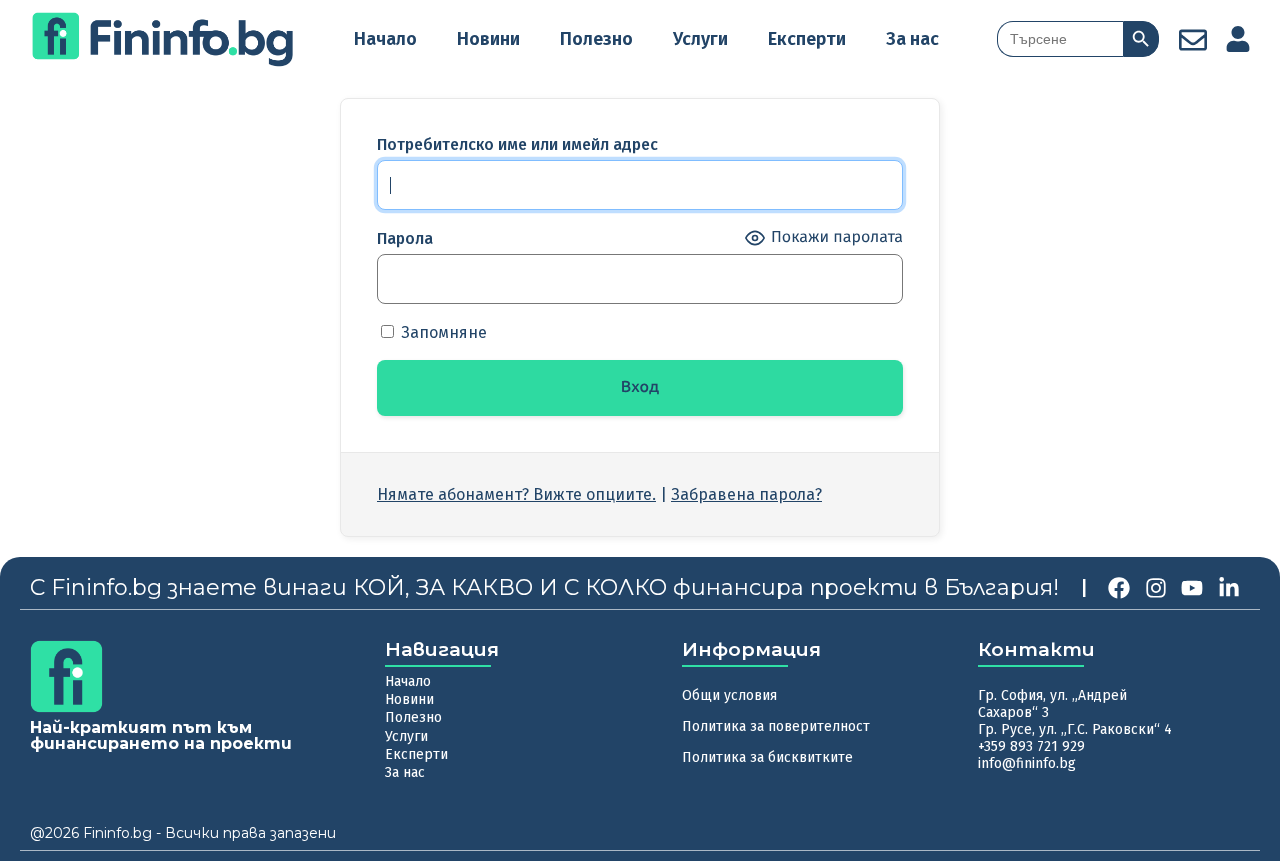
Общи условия (729, 695)
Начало (385, 39)
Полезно (596, 39)
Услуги (700, 39)
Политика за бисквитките (767, 757)
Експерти (807, 39)
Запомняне (442, 332)
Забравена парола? (746, 494)
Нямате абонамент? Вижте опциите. (516, 494)
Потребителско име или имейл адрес (517, 144)
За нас (912, 39)
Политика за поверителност (776, 726)
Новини (488, 39)
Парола (405, 238)
